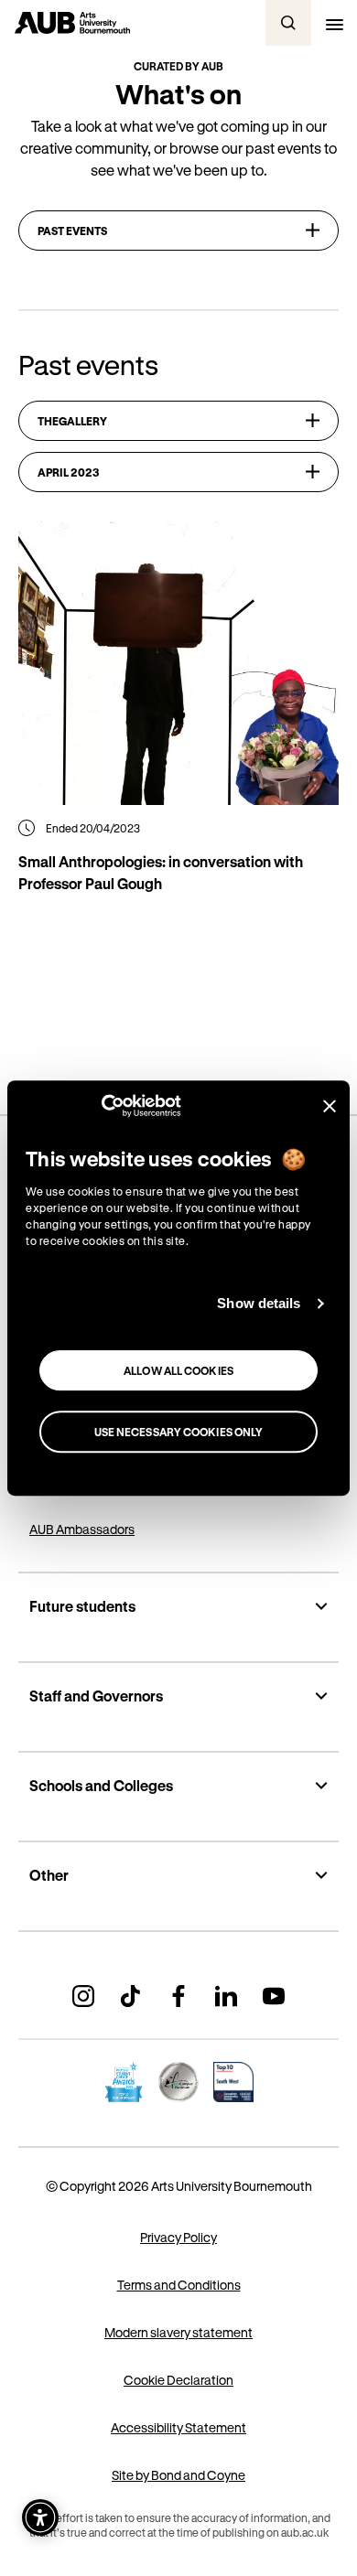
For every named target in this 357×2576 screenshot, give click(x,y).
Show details (259, 1303)
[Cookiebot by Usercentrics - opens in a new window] (101, 1106)
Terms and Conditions (179, 2285)
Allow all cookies (178, 1370)
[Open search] (288, 23)
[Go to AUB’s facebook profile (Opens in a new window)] (178, 1996)
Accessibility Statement (178, 2427)
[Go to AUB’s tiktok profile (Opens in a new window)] (131, 1996)
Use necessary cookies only (179, 1432)
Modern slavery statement (178, 2332)
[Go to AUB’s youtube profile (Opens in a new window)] (274, 1996)
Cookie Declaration (178, 2380)
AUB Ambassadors (82, 1529)
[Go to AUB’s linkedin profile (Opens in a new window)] (226, 1996)
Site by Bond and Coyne (178, 2475)
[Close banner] (330, 1106)
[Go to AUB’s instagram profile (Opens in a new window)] (83, 1996)
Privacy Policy (178, 2237)
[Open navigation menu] (334, 23)
